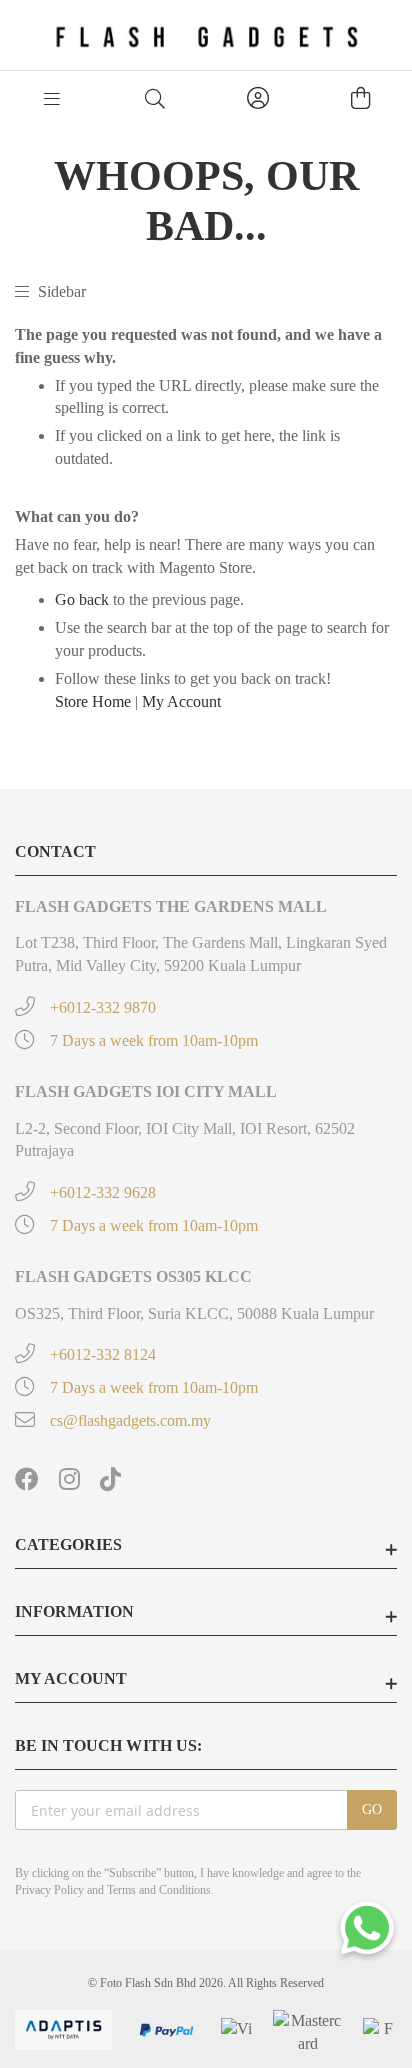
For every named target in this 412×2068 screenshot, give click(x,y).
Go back (82, 599)
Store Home (93, 701)
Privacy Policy (49, 1890)
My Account (181, 701)
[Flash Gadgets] (206, 35)
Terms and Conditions (159, 1890)
